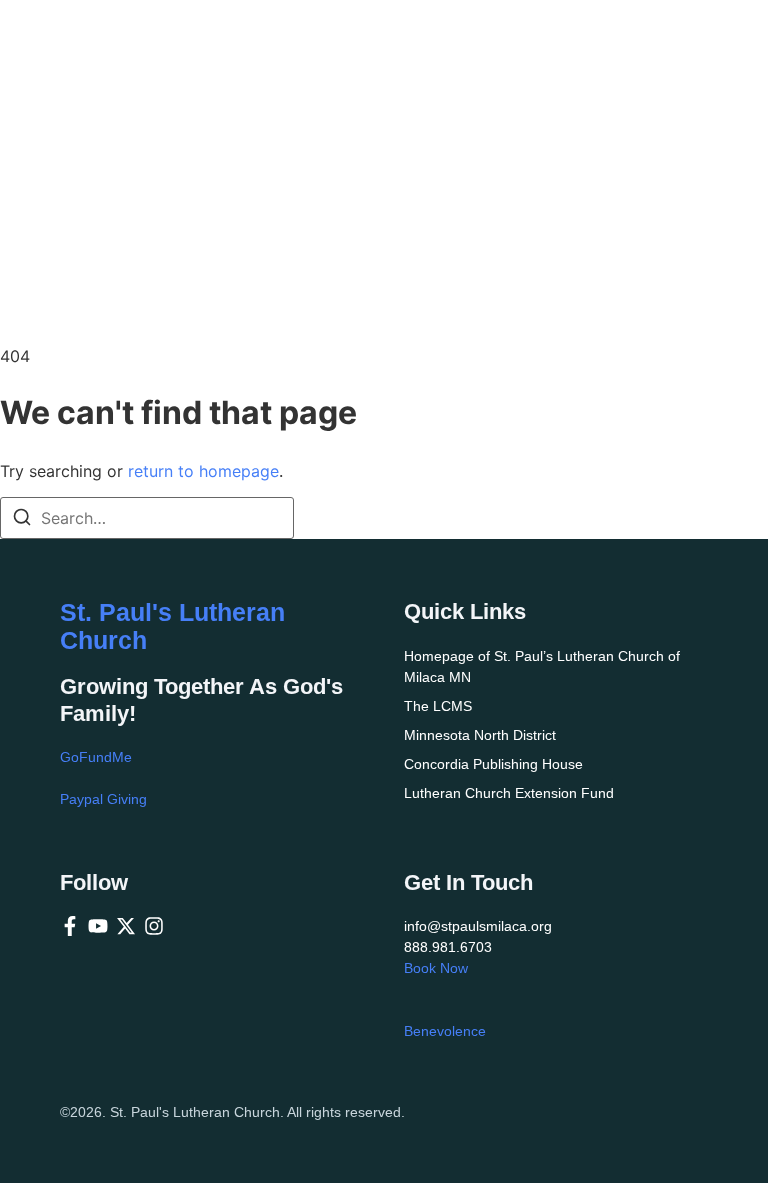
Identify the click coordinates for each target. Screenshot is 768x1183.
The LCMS (438, 706)
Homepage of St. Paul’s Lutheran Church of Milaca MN (542, 666)
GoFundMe (96, 757)
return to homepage (203, 471)
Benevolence (445, 1031)
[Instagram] (154, 926)
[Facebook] (70, 926)
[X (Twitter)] (126, 926)
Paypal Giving (103, 799)
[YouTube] (98, 926)
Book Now (436, 968)
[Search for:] (147, 518)
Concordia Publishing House (493, 764)
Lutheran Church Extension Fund (509, 793)
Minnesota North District (480, 735)
